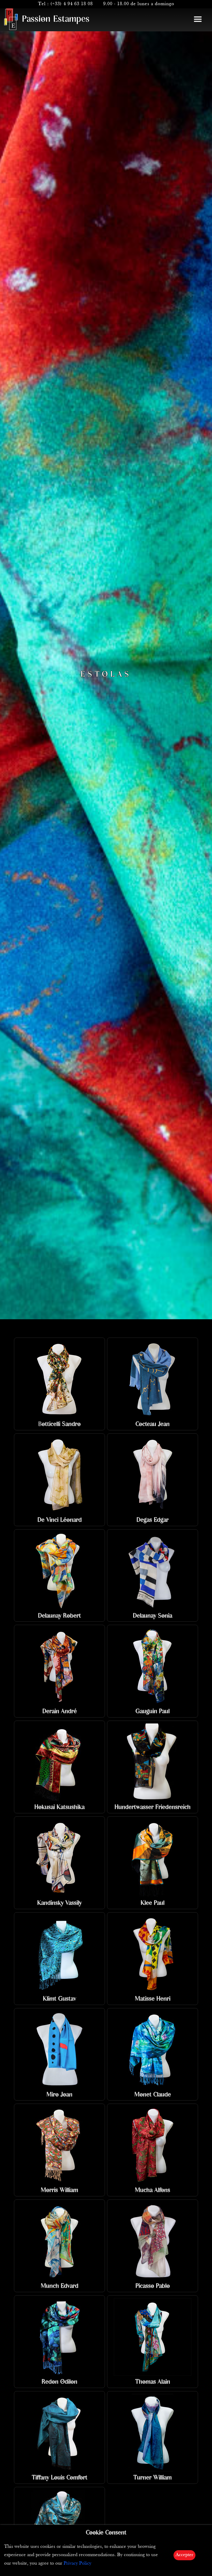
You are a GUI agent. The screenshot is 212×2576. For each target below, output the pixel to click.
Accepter (184, 2555)
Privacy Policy (77, 2563)
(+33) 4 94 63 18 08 (72, 4)
